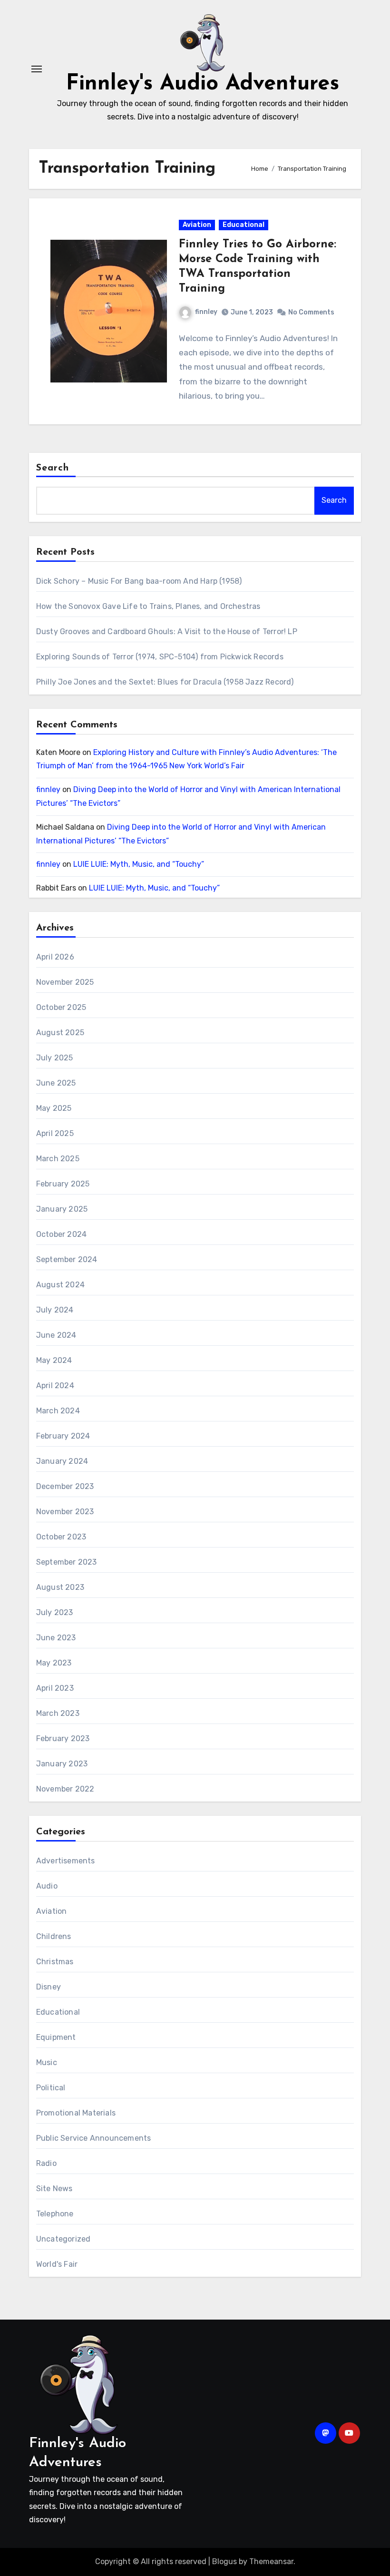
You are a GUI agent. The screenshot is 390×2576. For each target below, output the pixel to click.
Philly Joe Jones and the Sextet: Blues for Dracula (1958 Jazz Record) (165, 682)
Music (47, 2062)
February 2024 (63, 1436)
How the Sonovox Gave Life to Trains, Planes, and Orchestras (148, 606)
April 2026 (55, 957)
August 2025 (60, 1033)
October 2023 (61, 1537)
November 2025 (65, 982)
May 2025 (54, 1108)
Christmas (55, 1962)
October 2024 (61, 1234)
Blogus (224, 2561)
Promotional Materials (76, 2113)
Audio (47, 1886)
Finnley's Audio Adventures (203, 84)
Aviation (197, 225)
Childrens (54, 1936)
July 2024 (55, 1310)
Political (51, 2088)
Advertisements (66, 1861)
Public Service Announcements (94, 2138)
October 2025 (61, 1007)
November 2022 (65, 1789)
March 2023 (58, 1713)
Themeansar (271, 2561)
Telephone (55, 2214)
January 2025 (62, 1209)
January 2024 (62, 1461)
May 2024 (54, 1360)
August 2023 (60, 1587)
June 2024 (56, 1335)
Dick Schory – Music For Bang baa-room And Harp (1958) (139, 581)
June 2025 (56, 1083)
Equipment (56, 2037)
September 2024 (67, 1259)
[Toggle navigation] (37, 69)
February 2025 (63, 1184)
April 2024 (55, 1386)
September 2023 (67, 1562)
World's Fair (57, 2264)
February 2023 (63, 1739)
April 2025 (55, 1133)
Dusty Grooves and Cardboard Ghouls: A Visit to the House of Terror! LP (167, 632)
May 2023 (54, 1663)
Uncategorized (63, 2239)
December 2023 (65, 1486)
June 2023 (56, 1638)
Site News (54, 2189)
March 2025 (58, 1159)
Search (53, 468)
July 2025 (55, 1058)
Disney (49, 1987)
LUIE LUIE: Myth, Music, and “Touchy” (139, 864)
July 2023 (55, 1612)
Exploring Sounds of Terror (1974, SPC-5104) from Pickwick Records (160, 657)
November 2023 (65, 1512)
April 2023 (55, 1688)
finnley (206, 312)
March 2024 (58, 1411)
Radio (46, 2163)
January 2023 (62, 1764)
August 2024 (60, 1285)
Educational (244, 225)
